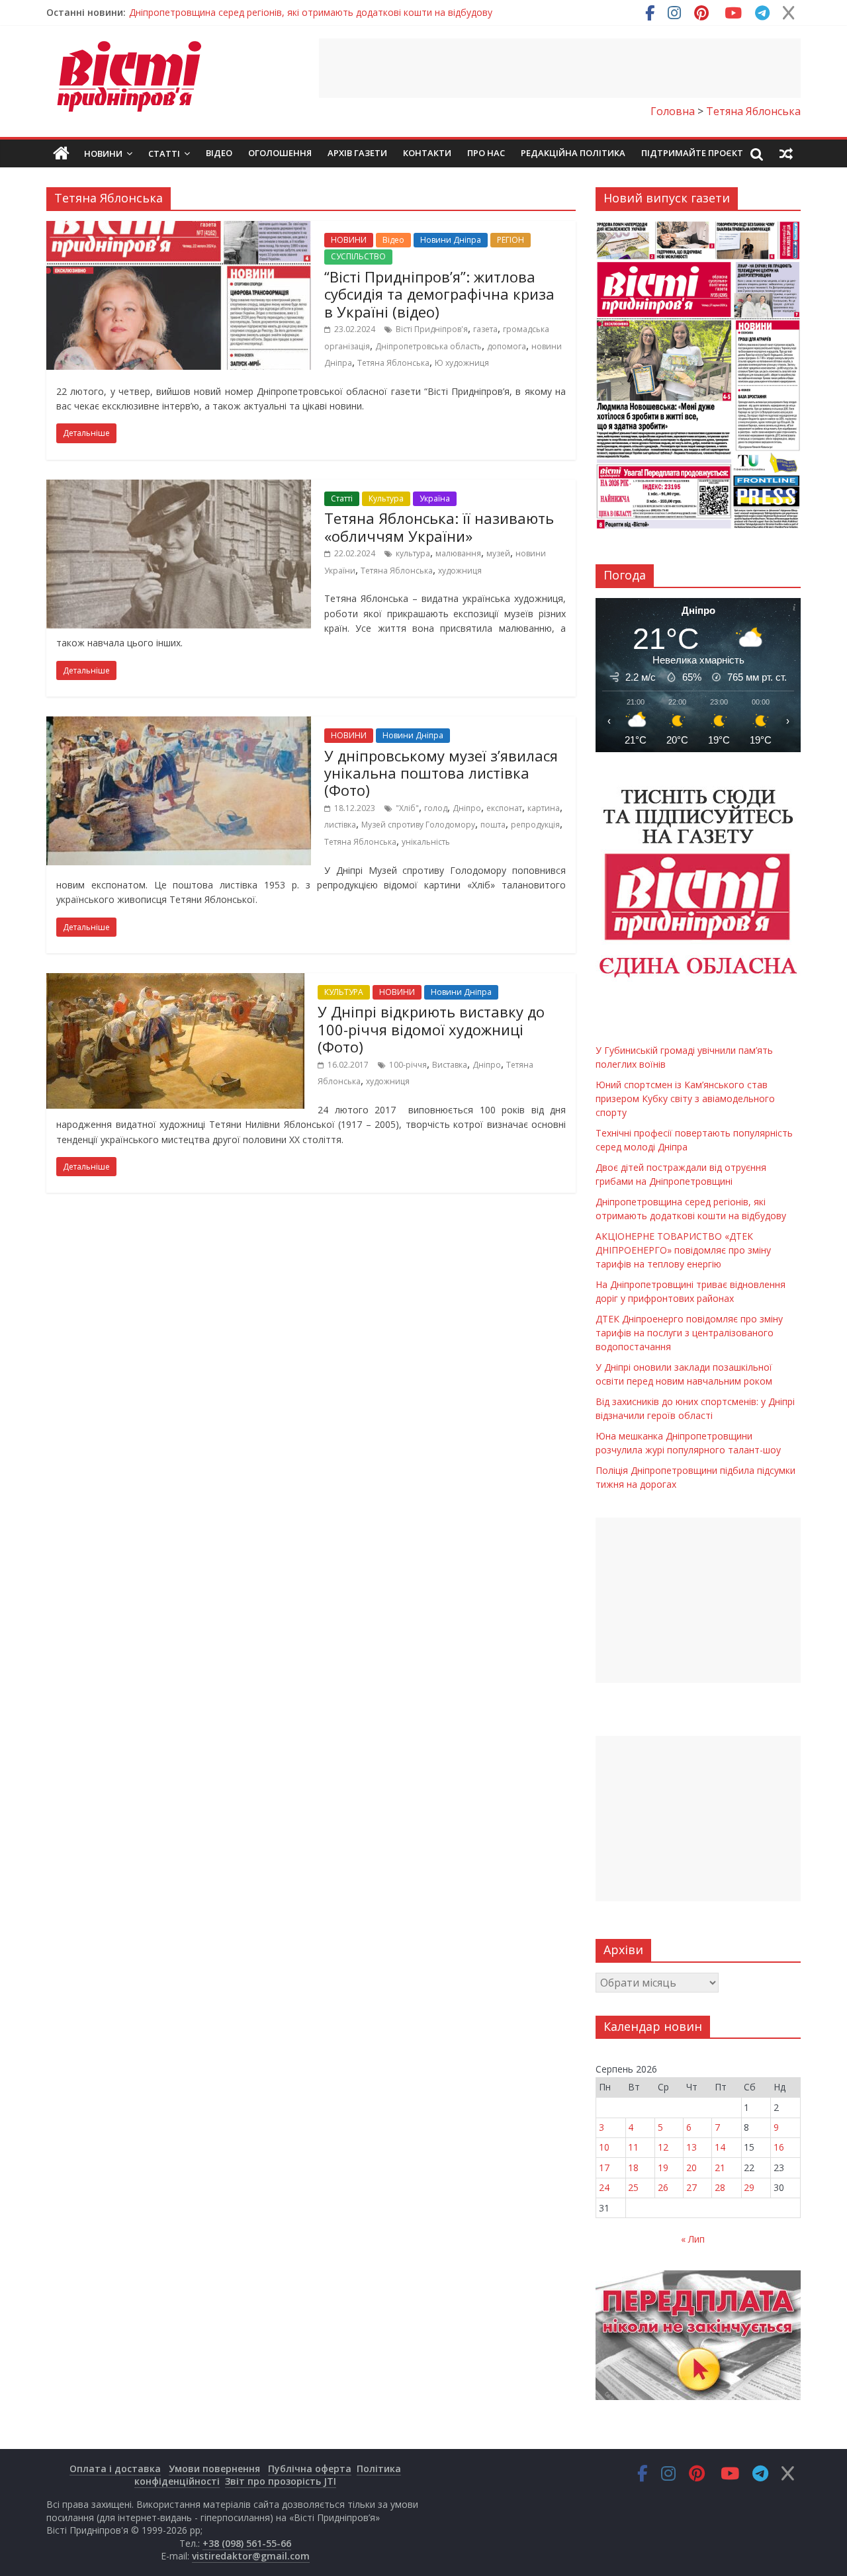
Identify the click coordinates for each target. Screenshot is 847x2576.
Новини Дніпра (451, 240)
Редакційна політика (573, 153)
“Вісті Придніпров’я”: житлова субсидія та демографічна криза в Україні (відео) (439, 294)
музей (498, 553)
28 (720, 2187)
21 (720, 2168)
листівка (340, 825)
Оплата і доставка (115, 2469)
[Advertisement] (560, 68)
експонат (504, 808)
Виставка (450, 1065)
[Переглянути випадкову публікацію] (786, 153)
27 (691, 2187)
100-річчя (408, 1065)
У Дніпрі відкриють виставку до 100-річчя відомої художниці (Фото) (431, 1029)
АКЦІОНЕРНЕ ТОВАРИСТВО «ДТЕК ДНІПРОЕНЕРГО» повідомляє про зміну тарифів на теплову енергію (683, 1250)
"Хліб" (407, 808)
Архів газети (357, 153)
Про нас (486, 153)
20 (691, 2168)
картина (544, 808)
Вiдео (219, 153)
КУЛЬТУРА (344, 992)
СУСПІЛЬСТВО (358, 256)
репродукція (535, 825)
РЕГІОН (511, 240)
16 (779, 2147)
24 (604, 2187)
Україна (435, 498)
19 (663, 2168)
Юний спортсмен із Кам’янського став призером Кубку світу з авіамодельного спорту (685, 1098)
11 (633, 2147)
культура (413, 553)
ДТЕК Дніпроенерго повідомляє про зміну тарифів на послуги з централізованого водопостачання (689, 1333)
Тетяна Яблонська (393, 363)
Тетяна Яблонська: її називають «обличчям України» (439, 527)
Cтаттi (342, 498)
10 (604, 2147)
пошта (493, 825)
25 (633, 2187)
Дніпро (467, 808)
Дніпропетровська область (428, 346)
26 (663, 2187)
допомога (507, 346)
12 (663, 2147)
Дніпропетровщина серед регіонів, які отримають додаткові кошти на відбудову (311, 12)
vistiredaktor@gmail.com (251, 2556)
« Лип (693, 2239)
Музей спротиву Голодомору (418, 825)
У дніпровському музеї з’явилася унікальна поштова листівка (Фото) (441, 773)
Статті (164, 153)
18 (633, 2168)
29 (749, 2187)
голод (436, 808)
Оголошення (280, 153)
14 (720, 2147)
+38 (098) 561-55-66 (247, 2543)
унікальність (426, 842)
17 (604, 2168)
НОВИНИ (349, 240)
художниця (460, 571)
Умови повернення (214, 2469)
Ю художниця (462, 363)
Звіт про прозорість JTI (281, 2481)
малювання (458, 553)
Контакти (427, 153)
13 (691, 2147)
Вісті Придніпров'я (432, 329)
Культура (386, 498)
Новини (103, 153)
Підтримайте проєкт (692, 153)
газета (485, 329)
